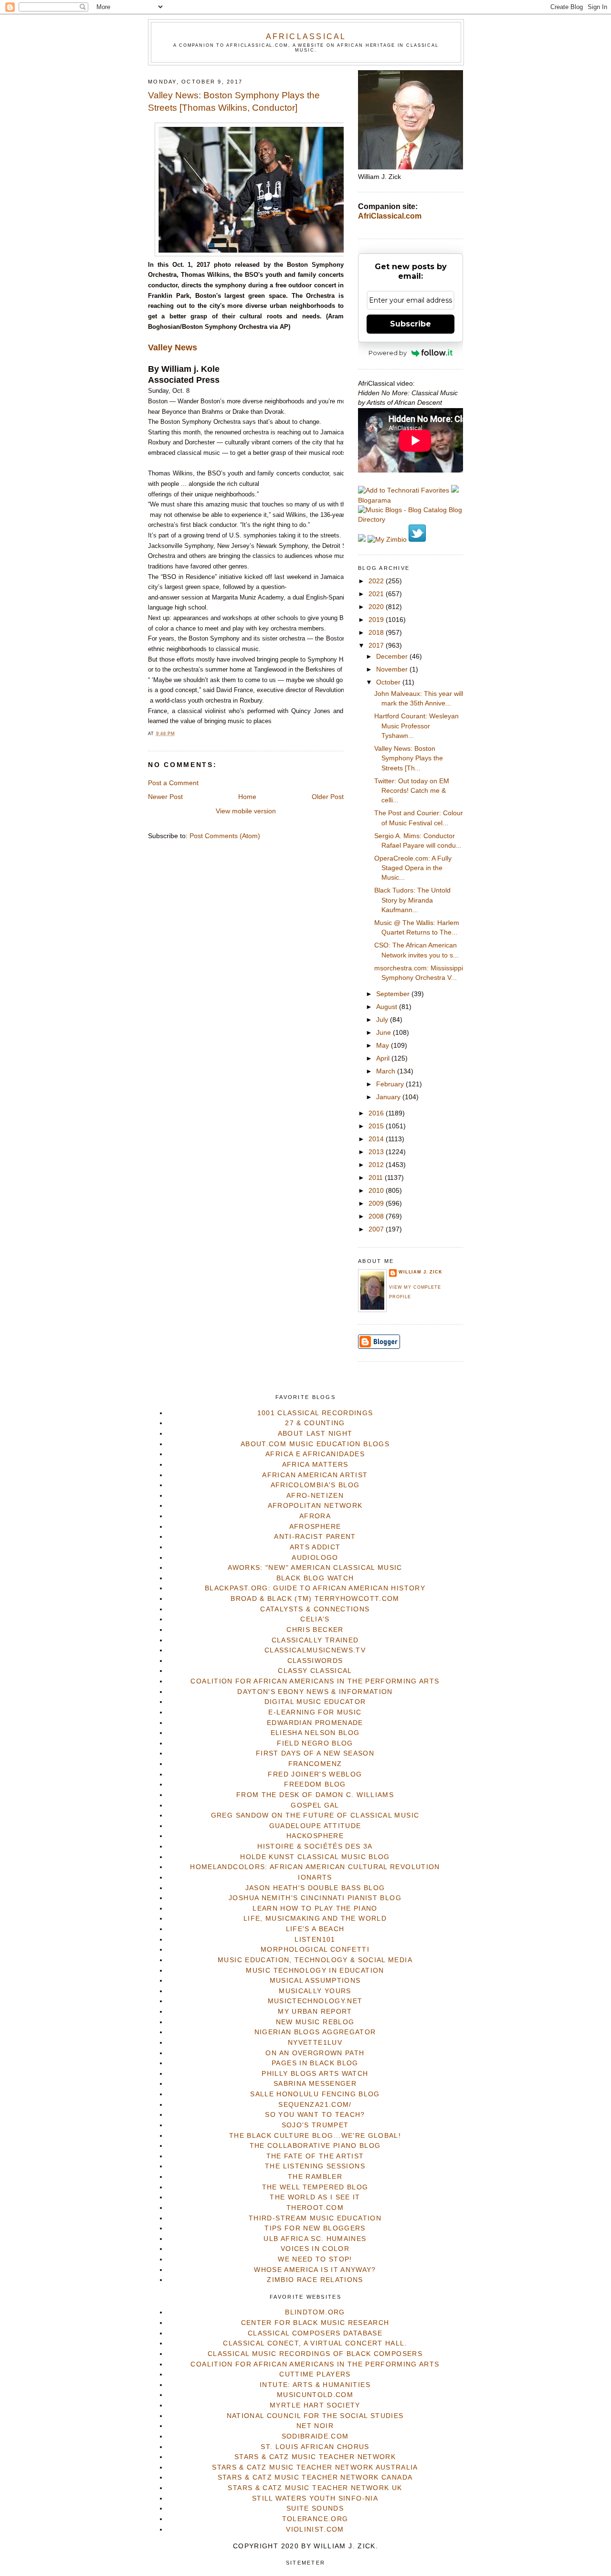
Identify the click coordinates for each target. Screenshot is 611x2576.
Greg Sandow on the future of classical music (315, 1815)
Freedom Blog (315, 1784)
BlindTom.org (315, 2312)
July (383, 1020)
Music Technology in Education (315, 1971)
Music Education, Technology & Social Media (315, 1960)
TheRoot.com (315, 2208)
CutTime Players (315, 2374)
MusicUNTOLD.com (315, 2395)
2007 (377, 1229)
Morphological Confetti (315, 1950)
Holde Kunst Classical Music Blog (315, 1857)
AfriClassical (306, 36)
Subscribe (411, 324)
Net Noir (315, 2426)
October (389, 682)
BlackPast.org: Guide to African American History (315, 1588)
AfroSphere (315, 1527)
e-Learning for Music (315, 1712)
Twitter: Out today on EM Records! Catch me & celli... (412, 791)
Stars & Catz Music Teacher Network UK (315, 2488)
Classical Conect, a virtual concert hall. (315, 2343)
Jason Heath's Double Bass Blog (315, 1888)
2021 (377, 594)
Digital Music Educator (315, 1702)
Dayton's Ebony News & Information (315, 1692)
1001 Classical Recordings (315, 1413)
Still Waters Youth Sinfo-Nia (315, 2498)
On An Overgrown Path (315, 2053)
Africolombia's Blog (315, 1485)
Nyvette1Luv (315, 2043)
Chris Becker (315, 1630)
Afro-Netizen (315, 1496)
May (384, 1046)
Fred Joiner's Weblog (315, 1774)
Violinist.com (315, 2529)
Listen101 (315, 1940)
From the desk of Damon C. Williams (315, 1795)
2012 (377, 1165)
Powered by (388, 353)
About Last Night (315, 1434)
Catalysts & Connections (315, 1609)
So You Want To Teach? (315, 2115)
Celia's (315, 1619)
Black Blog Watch (315, 1578)
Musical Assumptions (315, 1981)
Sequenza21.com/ (315, 2105)
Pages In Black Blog (315, 2063)
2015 (377, 1126)
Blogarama (374, 500)
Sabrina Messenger (315, 2084)
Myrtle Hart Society (315, 2405)
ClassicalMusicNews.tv (315, 1650)
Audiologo (315, 1558)
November (393, 669)
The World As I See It (315, 2197)
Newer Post (165, 797)
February (391, 1084)
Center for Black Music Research (315, 2323)
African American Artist (315, 1475)
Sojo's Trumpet (315, 2125)
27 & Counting (315, 1423)
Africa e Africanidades (315, 1454)
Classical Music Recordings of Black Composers (315, 2354)
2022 (377, 581)
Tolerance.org (315, 2519)
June (385, 1033)
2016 (377, 1113)
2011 (377, 1178)
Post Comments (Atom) (225, 836)
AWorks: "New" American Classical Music (315, 1568)
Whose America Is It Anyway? (315, 2270)
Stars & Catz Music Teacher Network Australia (315, 2467)
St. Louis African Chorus (315, 2447)
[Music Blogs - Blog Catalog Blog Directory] (411, 520)
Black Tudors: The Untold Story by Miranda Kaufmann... (412, 900)
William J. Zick (421, 1272)
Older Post (328, 797)
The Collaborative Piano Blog (315, 2146)
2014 (377, 1139)
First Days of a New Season (315, 1753)
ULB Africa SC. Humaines (315, 2239)
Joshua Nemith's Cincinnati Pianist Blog (315, 1898)
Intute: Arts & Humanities (315, 2385)
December (393, 657)
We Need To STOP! (315, 2259)
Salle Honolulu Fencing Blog (315, 2094)
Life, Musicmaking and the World (315, 1919)
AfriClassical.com (390, 216)
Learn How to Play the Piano (315, 1908)
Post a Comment (173, 783)
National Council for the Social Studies (315, 2416)
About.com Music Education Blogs (315, 1444)
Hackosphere (315, 1836)
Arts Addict (315, 1547)
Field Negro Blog (315, 1743)
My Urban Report (315, 2012)
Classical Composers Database (315, 2333)
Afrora (315, 1516)
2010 (377, 1191)
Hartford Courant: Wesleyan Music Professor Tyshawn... (416, 726)
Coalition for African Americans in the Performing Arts (315, 1681)
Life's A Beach (315, 1929)
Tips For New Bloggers (315, 2228)
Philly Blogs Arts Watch (315, 2074)
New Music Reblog (315, 2022)
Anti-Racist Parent (315, 1537)
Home (247, 797)
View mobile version (246, 811)
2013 (377, 1152)
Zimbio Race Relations (315, 2280)
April (384, 1058)
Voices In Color (315, 2249)
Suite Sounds (315, 2508)
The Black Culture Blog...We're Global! (315, 2136)
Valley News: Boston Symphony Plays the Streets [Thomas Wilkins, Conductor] (234, 102)
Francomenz (315, 1764)
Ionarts (315, 1877)
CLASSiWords (315, 1661)
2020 (377, 607)
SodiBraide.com (315, 2436)
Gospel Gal (315, 1805)
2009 (377, 1204)
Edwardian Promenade (315, 1723)
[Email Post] (178, 734)
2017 (377, 646)
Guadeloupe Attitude (315, 1826)
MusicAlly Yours (315, 1991)
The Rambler (315, 2177)
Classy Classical (315, 1671)
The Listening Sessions (315, 2166)
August (388, 1007)
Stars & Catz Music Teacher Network (315, 2457)
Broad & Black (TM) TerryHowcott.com (315, 1599)
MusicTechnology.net (315, 2001)
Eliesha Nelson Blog (315, 1733)
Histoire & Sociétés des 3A (315, 1846)
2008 (377, 1216)
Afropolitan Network (315, 1506)
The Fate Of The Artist (315, 2156)
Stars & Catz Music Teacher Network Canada (315, 2477)
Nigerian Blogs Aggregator (315, 2032)
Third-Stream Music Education (315, 2218)
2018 (377, 633)
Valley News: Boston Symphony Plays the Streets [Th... (409, 758)
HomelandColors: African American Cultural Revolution (315, 1867)
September (394, 994)
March (387, 1071)
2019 (377, 620)
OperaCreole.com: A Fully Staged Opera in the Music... (413, 868)
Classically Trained (315, 1640)
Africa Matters (315, 1465)
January (389, 1097)
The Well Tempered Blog (315, 2187)
